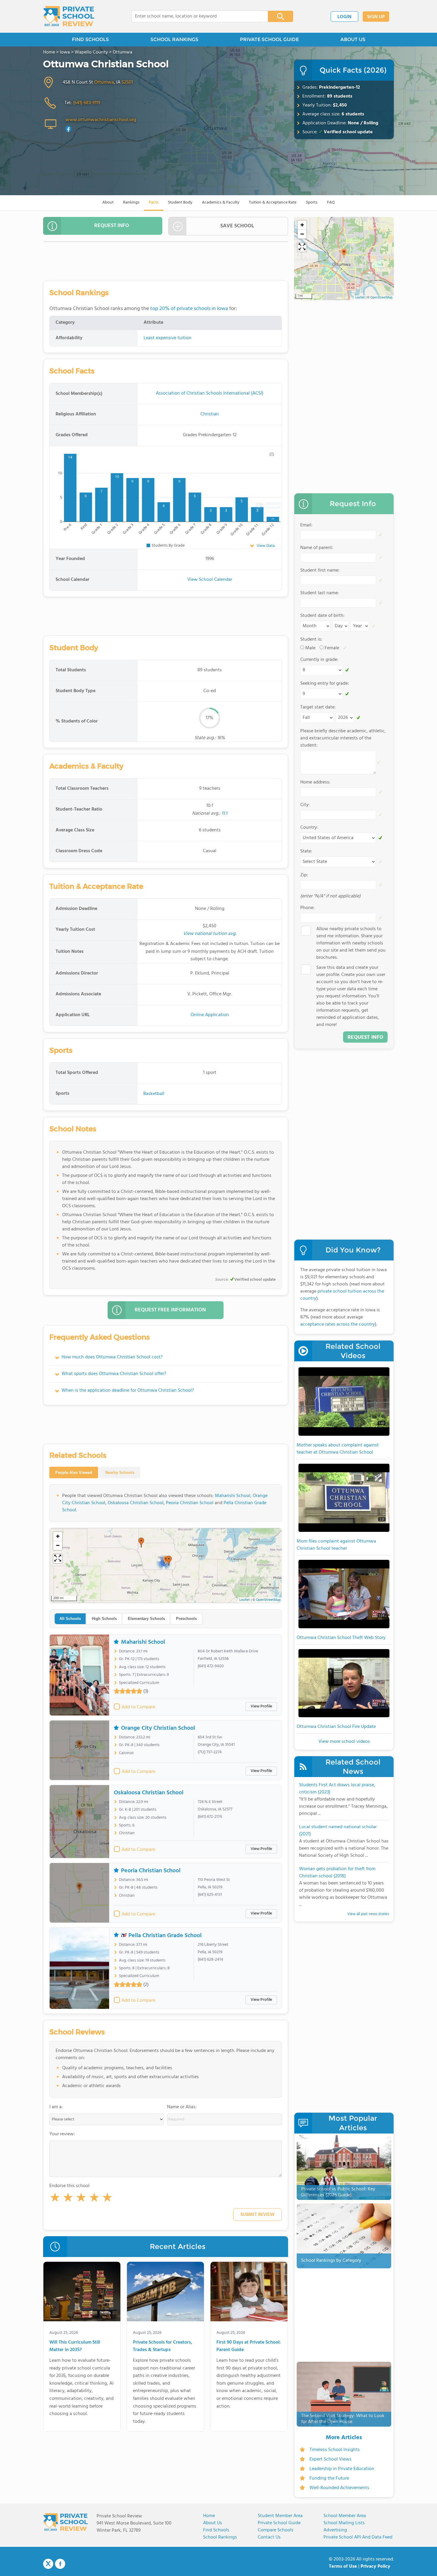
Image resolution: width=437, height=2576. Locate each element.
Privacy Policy (375, 2566)
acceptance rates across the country (338, 1324)
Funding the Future (329, 2478)
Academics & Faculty (221, 202)
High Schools (104, 1619)
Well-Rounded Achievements (339, 2488)
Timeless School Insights (335, 2450)
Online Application (210, 1015)
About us (213, 2523)
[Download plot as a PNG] (272, 454)
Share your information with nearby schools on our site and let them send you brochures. (351, 943)
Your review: (62, 2134)
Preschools (186, 1619)
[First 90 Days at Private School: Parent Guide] (249, 2293)
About (108, 202)
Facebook (60, 2564)
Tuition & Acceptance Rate (273, 202)
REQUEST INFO (112, 226)
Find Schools (216, 2530)
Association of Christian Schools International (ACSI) (210, 393)
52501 (127, 82)
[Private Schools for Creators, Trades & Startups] (165, 2293)
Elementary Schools (146, 1619)
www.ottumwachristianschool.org (101, 120)
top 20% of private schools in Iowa (189, 309)
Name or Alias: (182, 2107)
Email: (306, 525)
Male (310, 648)
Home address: (315, 782)
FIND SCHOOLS (90, 39)
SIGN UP (376, 17)
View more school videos (344, 1742)
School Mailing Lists (344, 2523)
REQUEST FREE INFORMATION (170, 1310)
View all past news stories (368, 1914)
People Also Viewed (74, 1472)
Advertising (335, 2530)
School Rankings (220, 2537)
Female (332, 648)
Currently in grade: (319, 660)
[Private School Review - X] (48, 2564)
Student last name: (320, 593)
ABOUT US (353, 39)
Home (209, 2516)
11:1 (224, 814)
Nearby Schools (120, 1472)
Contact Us (269, 2537)
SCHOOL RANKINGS (174, 39)
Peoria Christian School (190, 1503)
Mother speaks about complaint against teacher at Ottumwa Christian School (338, 1449)
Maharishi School (233, 1496)
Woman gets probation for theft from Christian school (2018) (337, 1873)
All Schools (70, 1619)
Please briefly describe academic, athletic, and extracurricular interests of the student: (343, 738)
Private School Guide (279, 2523)
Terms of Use (343, 2566)
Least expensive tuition (168, 338)
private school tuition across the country (342, 1295)
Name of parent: (317, 548)
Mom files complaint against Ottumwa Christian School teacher (336, 1545)
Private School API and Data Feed (358, 2537)
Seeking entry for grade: (325, 684)
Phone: (307, 908)
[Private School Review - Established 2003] (69, 16)
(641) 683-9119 (87, 103)
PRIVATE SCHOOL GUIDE (269, 39)
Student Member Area (280, 2516)
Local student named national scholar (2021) (338, 1831)
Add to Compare (138, 1707)
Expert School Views (330, 2459)
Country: (309, 828)
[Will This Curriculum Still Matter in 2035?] (82, 2293)
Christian (210, 414)
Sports (312, 202)
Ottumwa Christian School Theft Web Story (341, 1638)
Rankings (131, 202)
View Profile (261, 1706)
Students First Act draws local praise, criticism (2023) (337, 1789)
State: (306, 851)
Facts (154, 202)
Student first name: (320, 570)
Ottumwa (104, 82)
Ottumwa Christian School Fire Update (336, 1727)
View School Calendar (210, 580)
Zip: (304, 875)
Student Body (180, 202)
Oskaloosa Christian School (136, 1503)
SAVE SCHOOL (237, 226)
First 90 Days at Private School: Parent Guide (249, 2346)
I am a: (56, 2107)
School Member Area (345, 2516)
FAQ (331, 202)
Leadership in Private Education (342, 2469)
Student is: (311, 639)
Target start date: (318, 707)
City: (305, 805)
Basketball (154, 1094)
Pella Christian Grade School (165, 1935)
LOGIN (344, 17)
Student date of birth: (322, 616)
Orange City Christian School (158, 1728)
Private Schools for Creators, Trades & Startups (162, 2346)
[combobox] (196, 16)
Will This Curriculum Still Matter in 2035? (75, 2346)
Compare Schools (276, 2530)
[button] (55, 2199)
